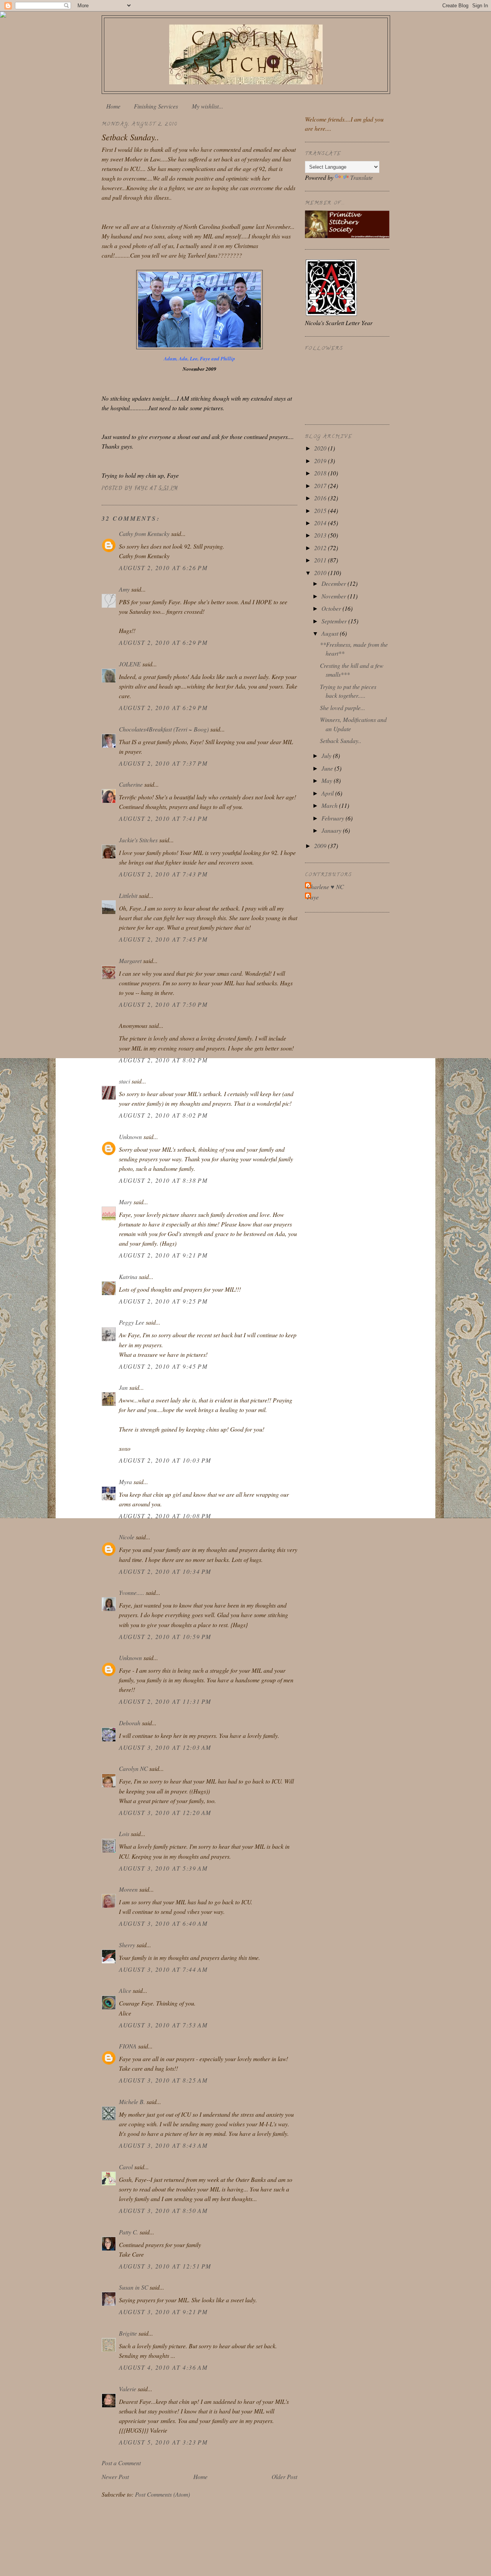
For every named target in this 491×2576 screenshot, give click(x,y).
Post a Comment (121, 2463)
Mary (125, 1202)
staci (124, 1081)
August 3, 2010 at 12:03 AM (165, 1747)
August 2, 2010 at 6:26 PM (163, 568)
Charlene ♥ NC (325, 887)
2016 (321, 498)
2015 (321, 510)
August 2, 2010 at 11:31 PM (165, 1701)
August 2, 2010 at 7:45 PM (163, 939)
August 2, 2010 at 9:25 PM (163, 1301)
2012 (321, 548)
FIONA (128, 2046)
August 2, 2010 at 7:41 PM (163, 818)
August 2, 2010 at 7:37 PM (163, 763)
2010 (321, 573)
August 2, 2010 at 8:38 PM (163, 1180)
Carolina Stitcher (246, 52)
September (335, 621)
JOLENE (130, 664)
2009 (321, 846)
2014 (321, 523)
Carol (126, 2167)
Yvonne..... (132, 1592)
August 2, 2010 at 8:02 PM (163, 1060)
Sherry (127, 1945)
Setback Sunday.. (341, 741)
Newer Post (115, 2477)
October (332, 608)
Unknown (130, 1137)
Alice (125, 1990)
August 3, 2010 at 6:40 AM (163, 1923)
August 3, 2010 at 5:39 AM (163, 1868)
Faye (313, 897)
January (332, 830)
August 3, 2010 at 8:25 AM (163, 2080)
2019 (321, 461)
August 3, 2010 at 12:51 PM (165, 2266)
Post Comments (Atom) (162, 2494)
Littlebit (128, 895)
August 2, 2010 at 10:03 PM (165, 1460)
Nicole (127, 1537)
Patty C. (129, 2232)
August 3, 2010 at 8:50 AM (163, 2210)
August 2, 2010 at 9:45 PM (163, 1366)
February (334, 818)
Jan (123, 1387)
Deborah (130, 1723)
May (328, 780)
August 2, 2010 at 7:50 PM (163, 1004)
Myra (125, 1482)
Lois (124, 1834)
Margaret (130, 961)
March (330, 805)
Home (113, 106)
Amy (124, 589)
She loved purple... (343, 708)
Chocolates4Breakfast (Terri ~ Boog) (164, 729)
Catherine (131, 784)
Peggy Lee (132, 1322)
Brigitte (128, 2333)
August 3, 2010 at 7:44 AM (163, 1969)
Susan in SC (133, 2287)
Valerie (128, 2389)
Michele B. (132, 2102)
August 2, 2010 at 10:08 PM (165, 1516)
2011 (321, 560)
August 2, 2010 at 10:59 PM (165, 1637)
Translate (362, 177)
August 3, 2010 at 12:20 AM (165, 1812)
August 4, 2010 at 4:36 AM (163, 2367)
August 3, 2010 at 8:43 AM (163, 2145)
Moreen (128, 1889)
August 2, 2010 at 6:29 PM (163, 642)
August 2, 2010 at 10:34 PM (165, 1571)
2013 (321, 535)
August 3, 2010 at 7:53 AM (163, 2025)
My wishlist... (208, 106)
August (331, 633)
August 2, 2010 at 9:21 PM (163, 1255)
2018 (321, 473)
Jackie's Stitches (138, 840)
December (334, 583)
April (328, 793)
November (334, 596)
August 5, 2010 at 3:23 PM (163, 2442)
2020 (321, 448)
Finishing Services (156, 106)
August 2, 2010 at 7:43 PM (163, 874)
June (328, 768)
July (327, 755)
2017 (321, 486)
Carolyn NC (133, 1768)
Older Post (284, 2477)
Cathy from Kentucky (144, 533)
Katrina (128, 1276)
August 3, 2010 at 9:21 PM (163, 2312)
